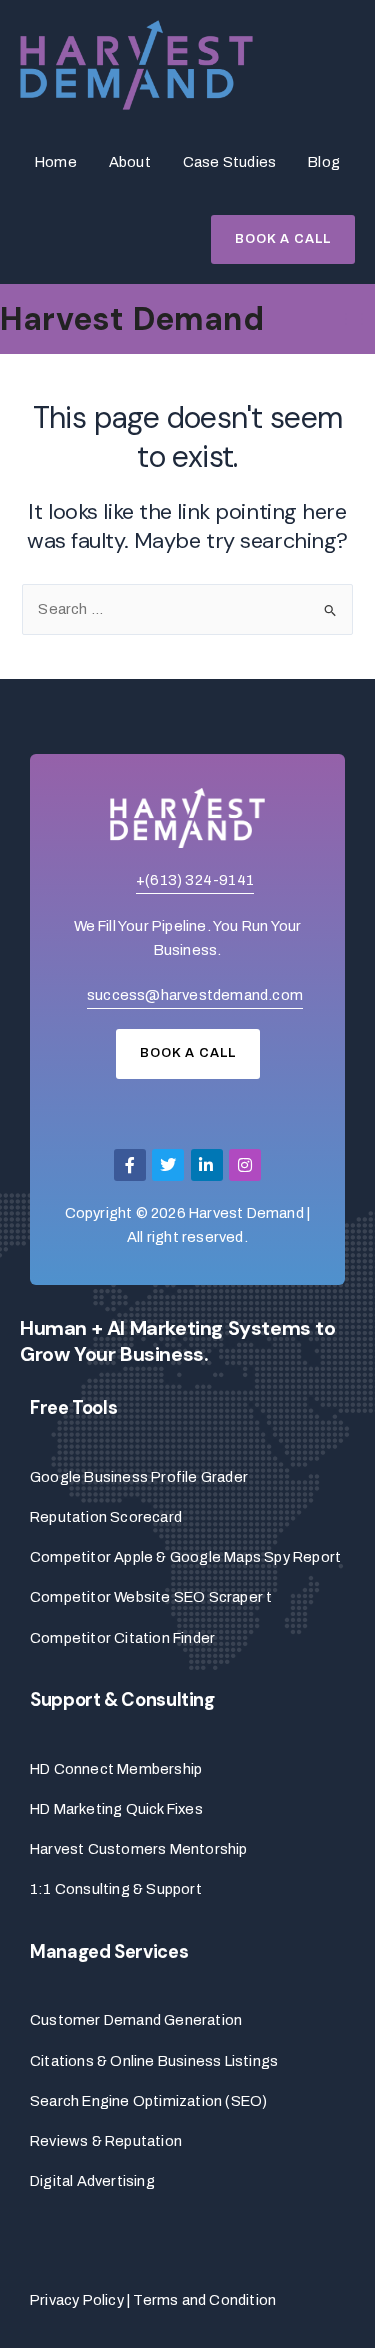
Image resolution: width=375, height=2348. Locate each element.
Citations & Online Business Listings (154, 2061)
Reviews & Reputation (106, 2141)
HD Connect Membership (116, 1769)
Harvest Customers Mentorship (139, 1849)
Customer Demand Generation (136, 2020)
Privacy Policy (77, 2300)
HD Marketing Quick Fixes (116, 1809)
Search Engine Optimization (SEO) (148, 2101)
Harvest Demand (132, 319)
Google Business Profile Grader (139, 1477)
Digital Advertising (92, 2181)
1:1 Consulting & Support (116, 1889)
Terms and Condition (204, 2300)
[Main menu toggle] (354, 320)
